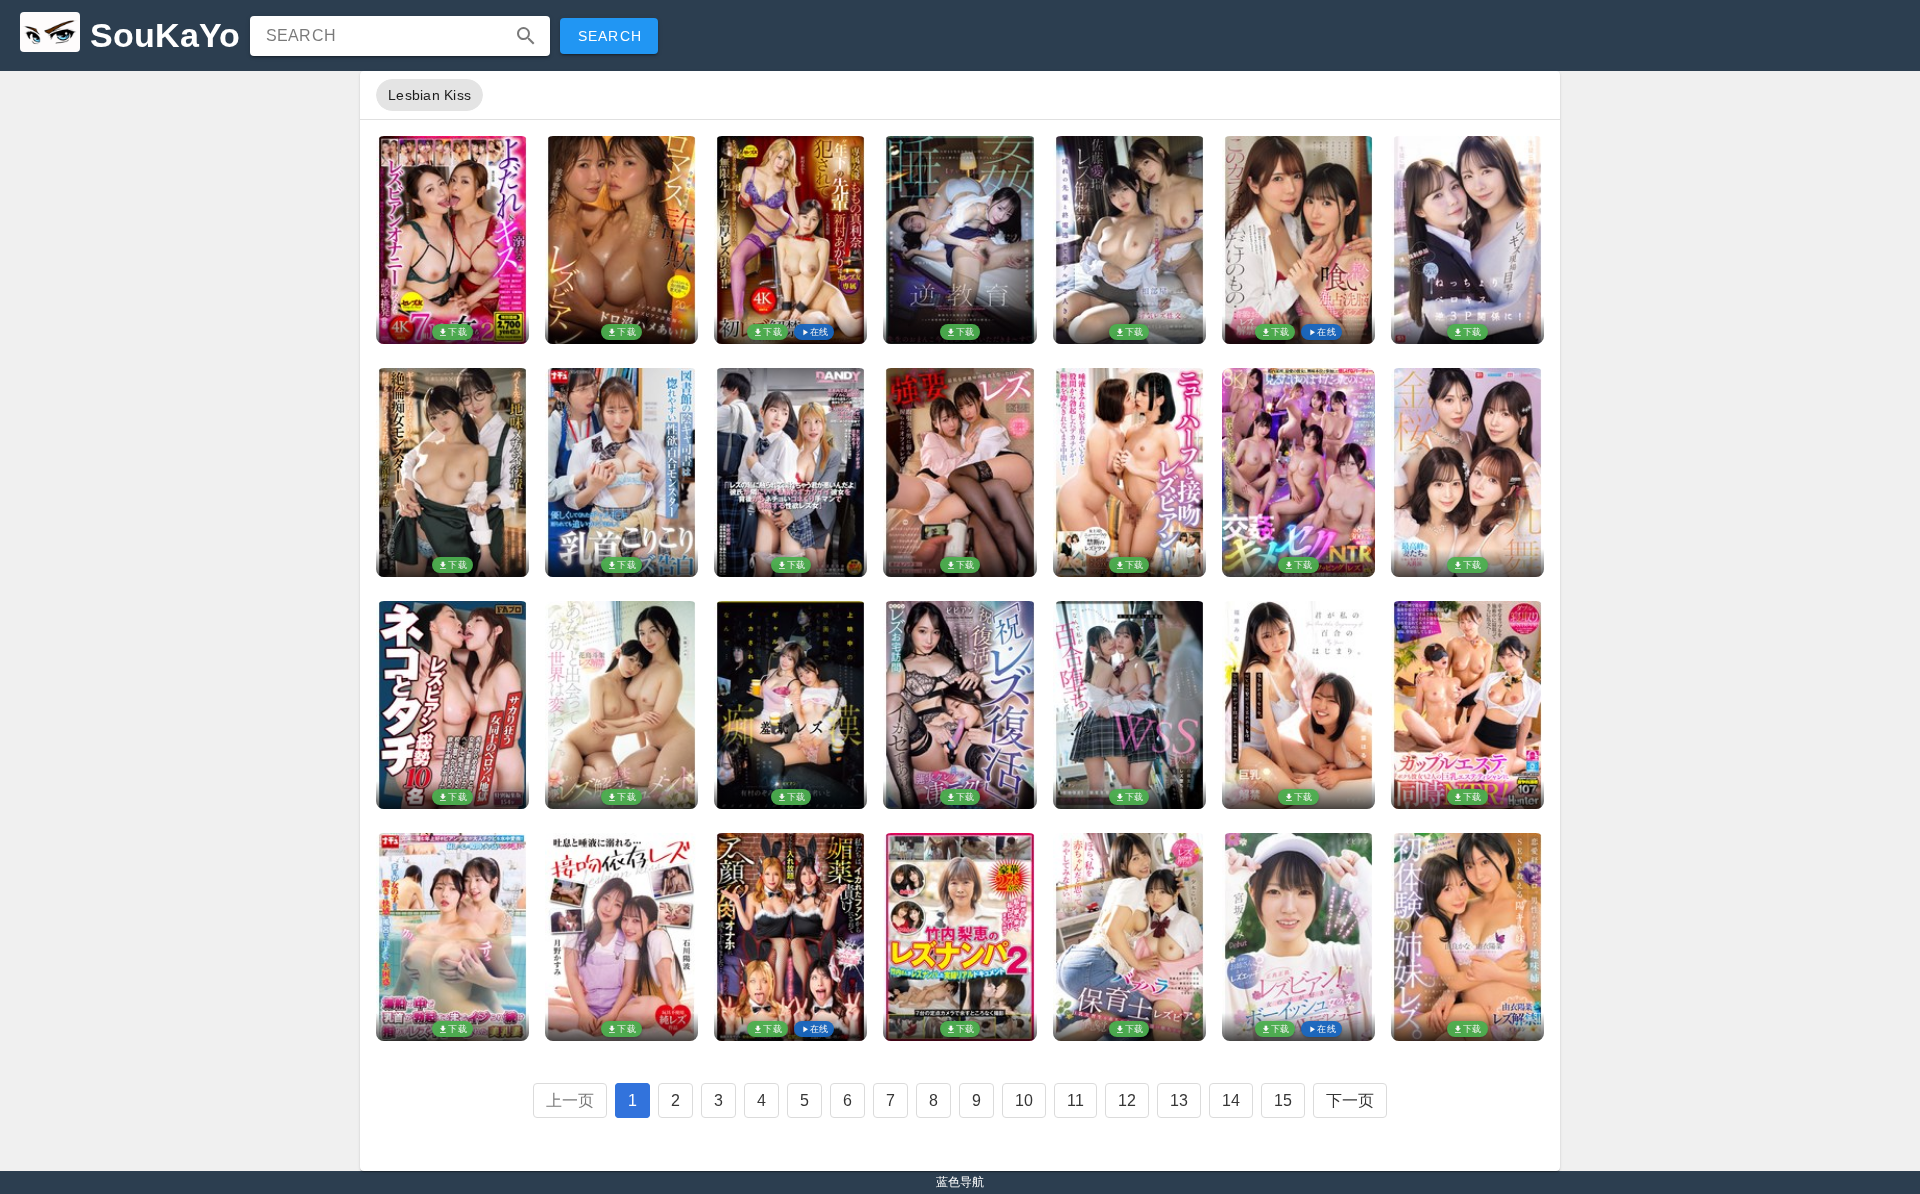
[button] (526, 36)
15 (1283, 1100)
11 (1075, 1100)
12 (1127, 1100)
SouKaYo (165, 35)
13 (1179, 1100)
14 (1231, 1100)
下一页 (1350, 1100)
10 (1024, 1100)
